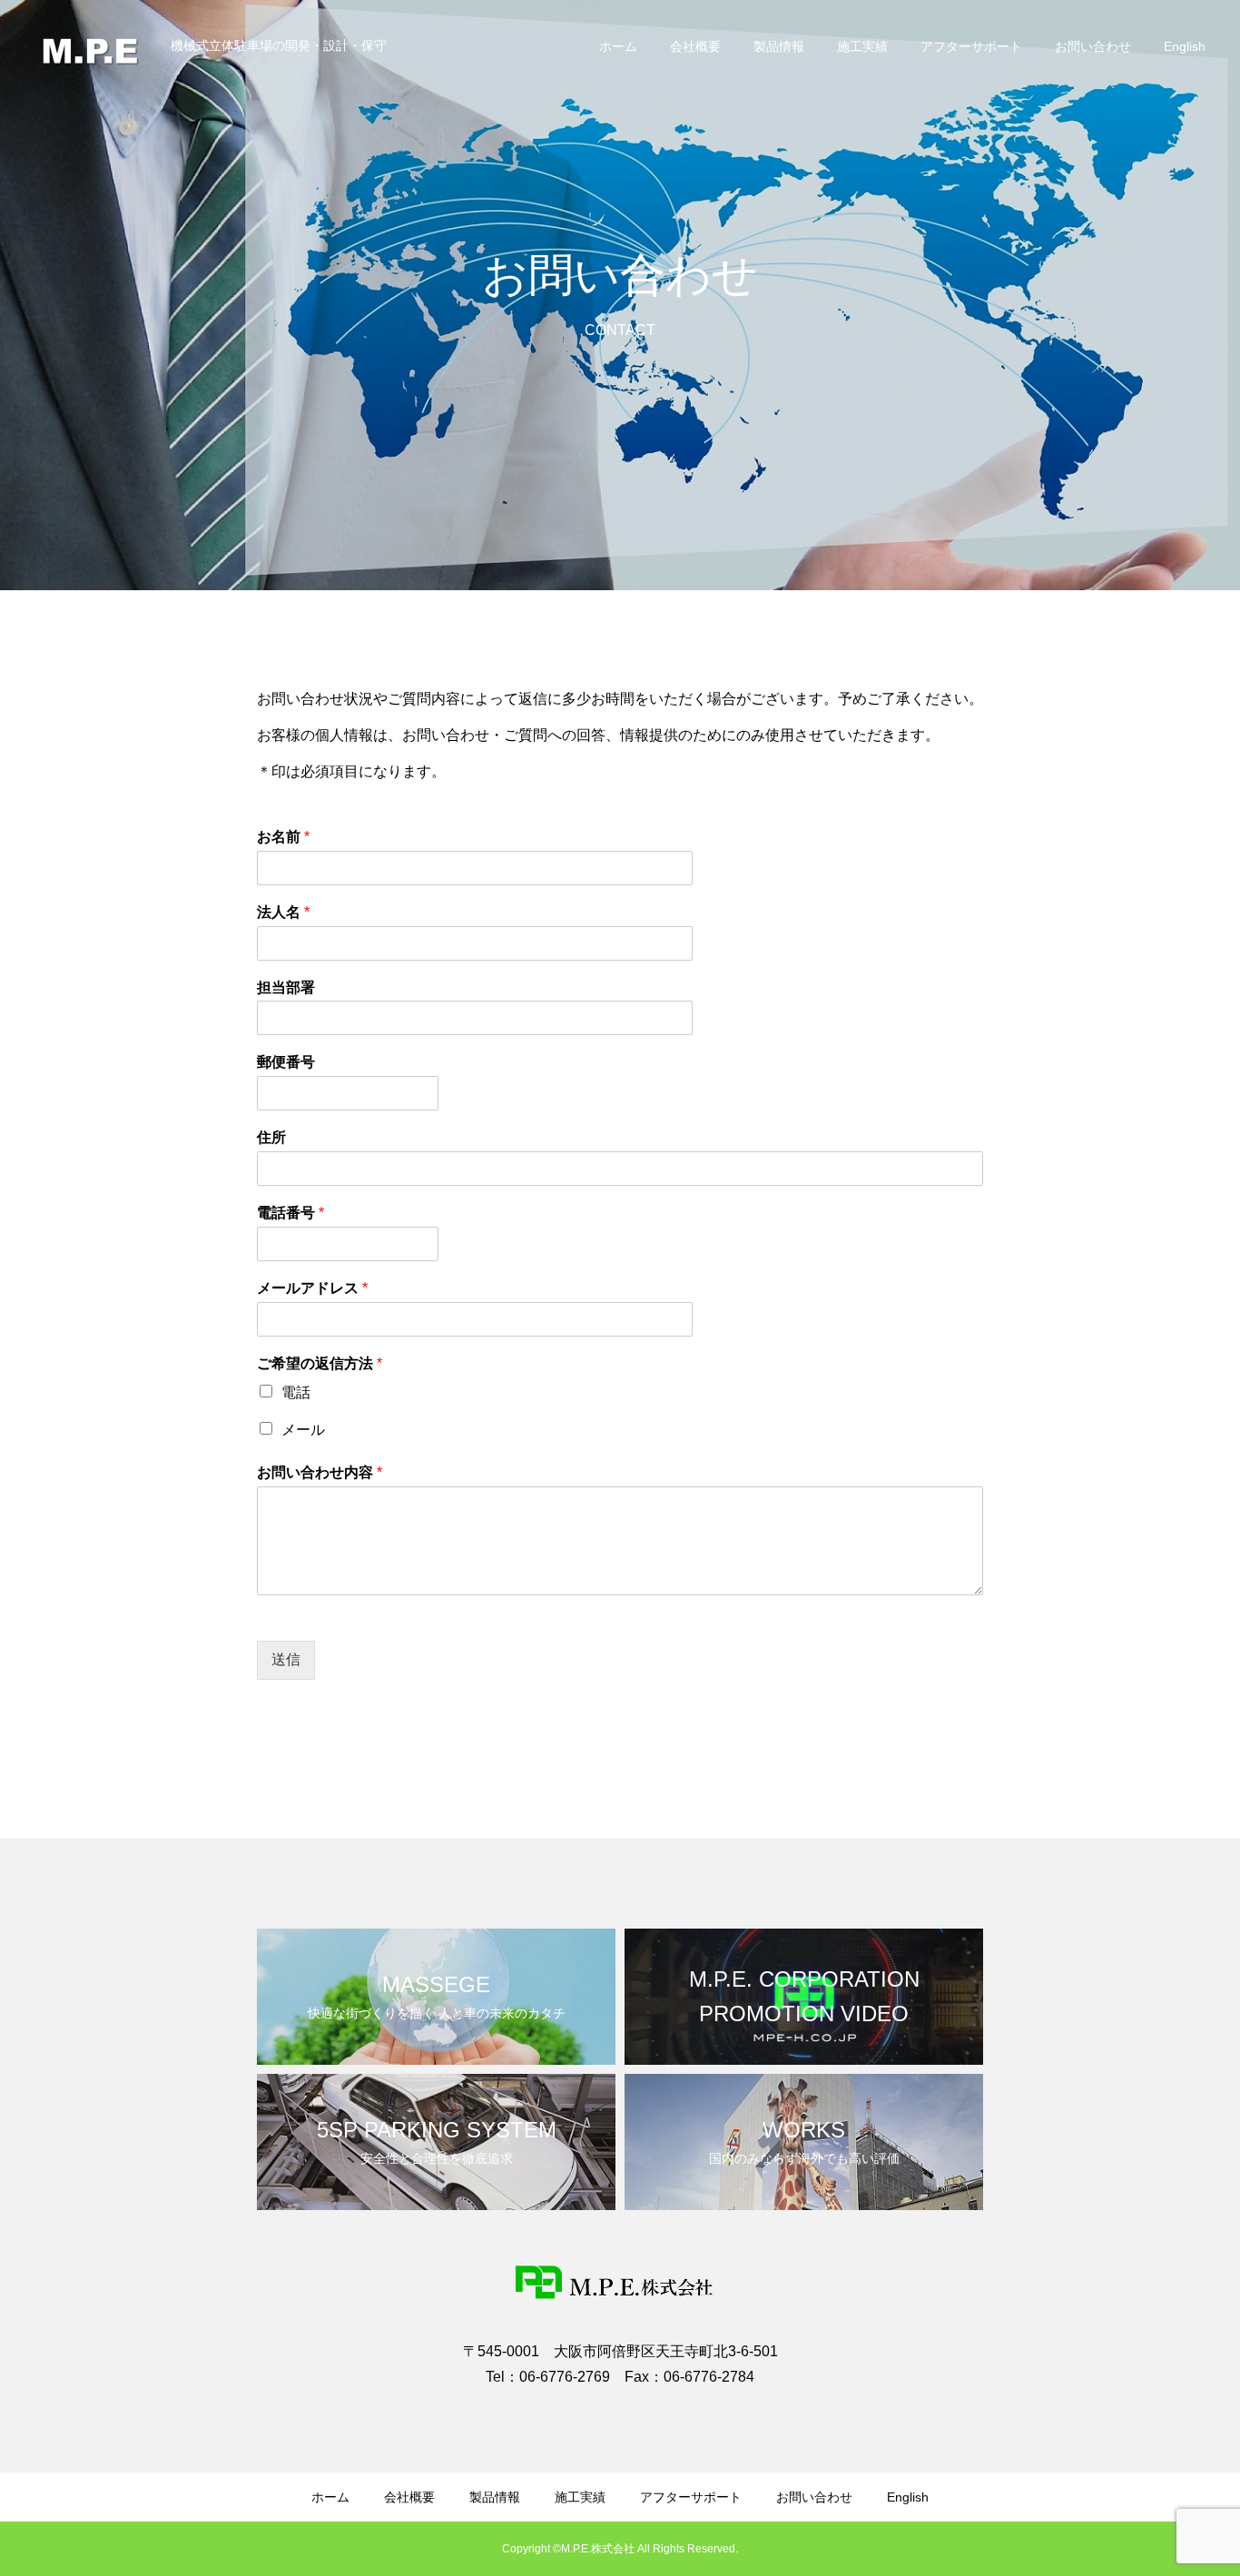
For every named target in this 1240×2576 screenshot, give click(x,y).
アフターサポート (971, 46)
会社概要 (695, 46)
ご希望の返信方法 (320, 1363)
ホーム (618, 46)
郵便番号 (286, 1062)
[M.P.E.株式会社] (92, 45)
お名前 (283, 837)
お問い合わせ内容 (320, 1472)
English (1185, 46)
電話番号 (290, 1213)
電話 (296, 1392)
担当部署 (286, 987)
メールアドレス (312, 1288)
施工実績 (862, 46)
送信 (286, 1659)
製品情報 (779, 46)
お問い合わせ (1093, 46)
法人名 (283, 912)
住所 (271, 1137)
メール (303, 1430)
